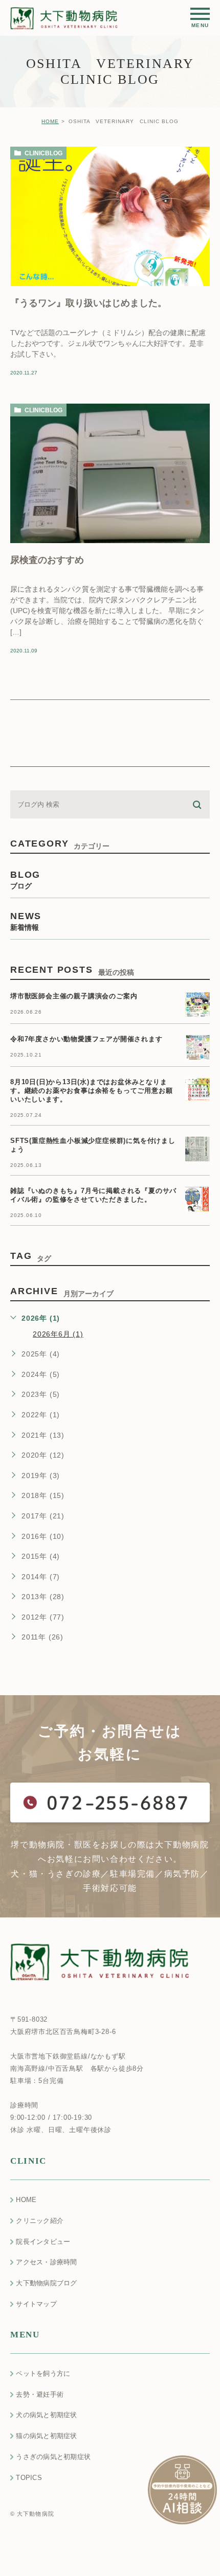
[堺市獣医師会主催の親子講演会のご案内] (197, 1004)
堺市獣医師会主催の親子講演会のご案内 (74, 997)
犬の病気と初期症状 (46, 2415)
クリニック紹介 (40, 2221)
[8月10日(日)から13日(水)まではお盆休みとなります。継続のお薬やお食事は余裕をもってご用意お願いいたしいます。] (197, 1090)
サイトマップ (36, 2304)
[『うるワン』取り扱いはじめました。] (110, 216)
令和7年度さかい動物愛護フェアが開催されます (86, 1039)
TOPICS (29, 2478)
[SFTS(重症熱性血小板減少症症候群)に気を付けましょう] (197, 1149)
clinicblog (43, 153)
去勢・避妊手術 (40, 2394)
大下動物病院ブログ (46, 2283)
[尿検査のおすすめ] (110, 473)
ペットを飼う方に (43, 2373)
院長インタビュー (43, 2242)
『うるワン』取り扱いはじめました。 (89, 302)
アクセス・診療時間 (46, 2262)
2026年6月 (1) (58, 1334)
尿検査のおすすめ (47, 559)
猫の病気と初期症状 (46, 2436)
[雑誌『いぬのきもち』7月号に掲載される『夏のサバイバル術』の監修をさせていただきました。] (197, 1199)
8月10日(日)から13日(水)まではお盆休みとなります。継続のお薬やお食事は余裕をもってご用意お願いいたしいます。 (91, 1091)
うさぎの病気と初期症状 (53, 2457)
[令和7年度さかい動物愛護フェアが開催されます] (197, 1047)
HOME (50, 121)
